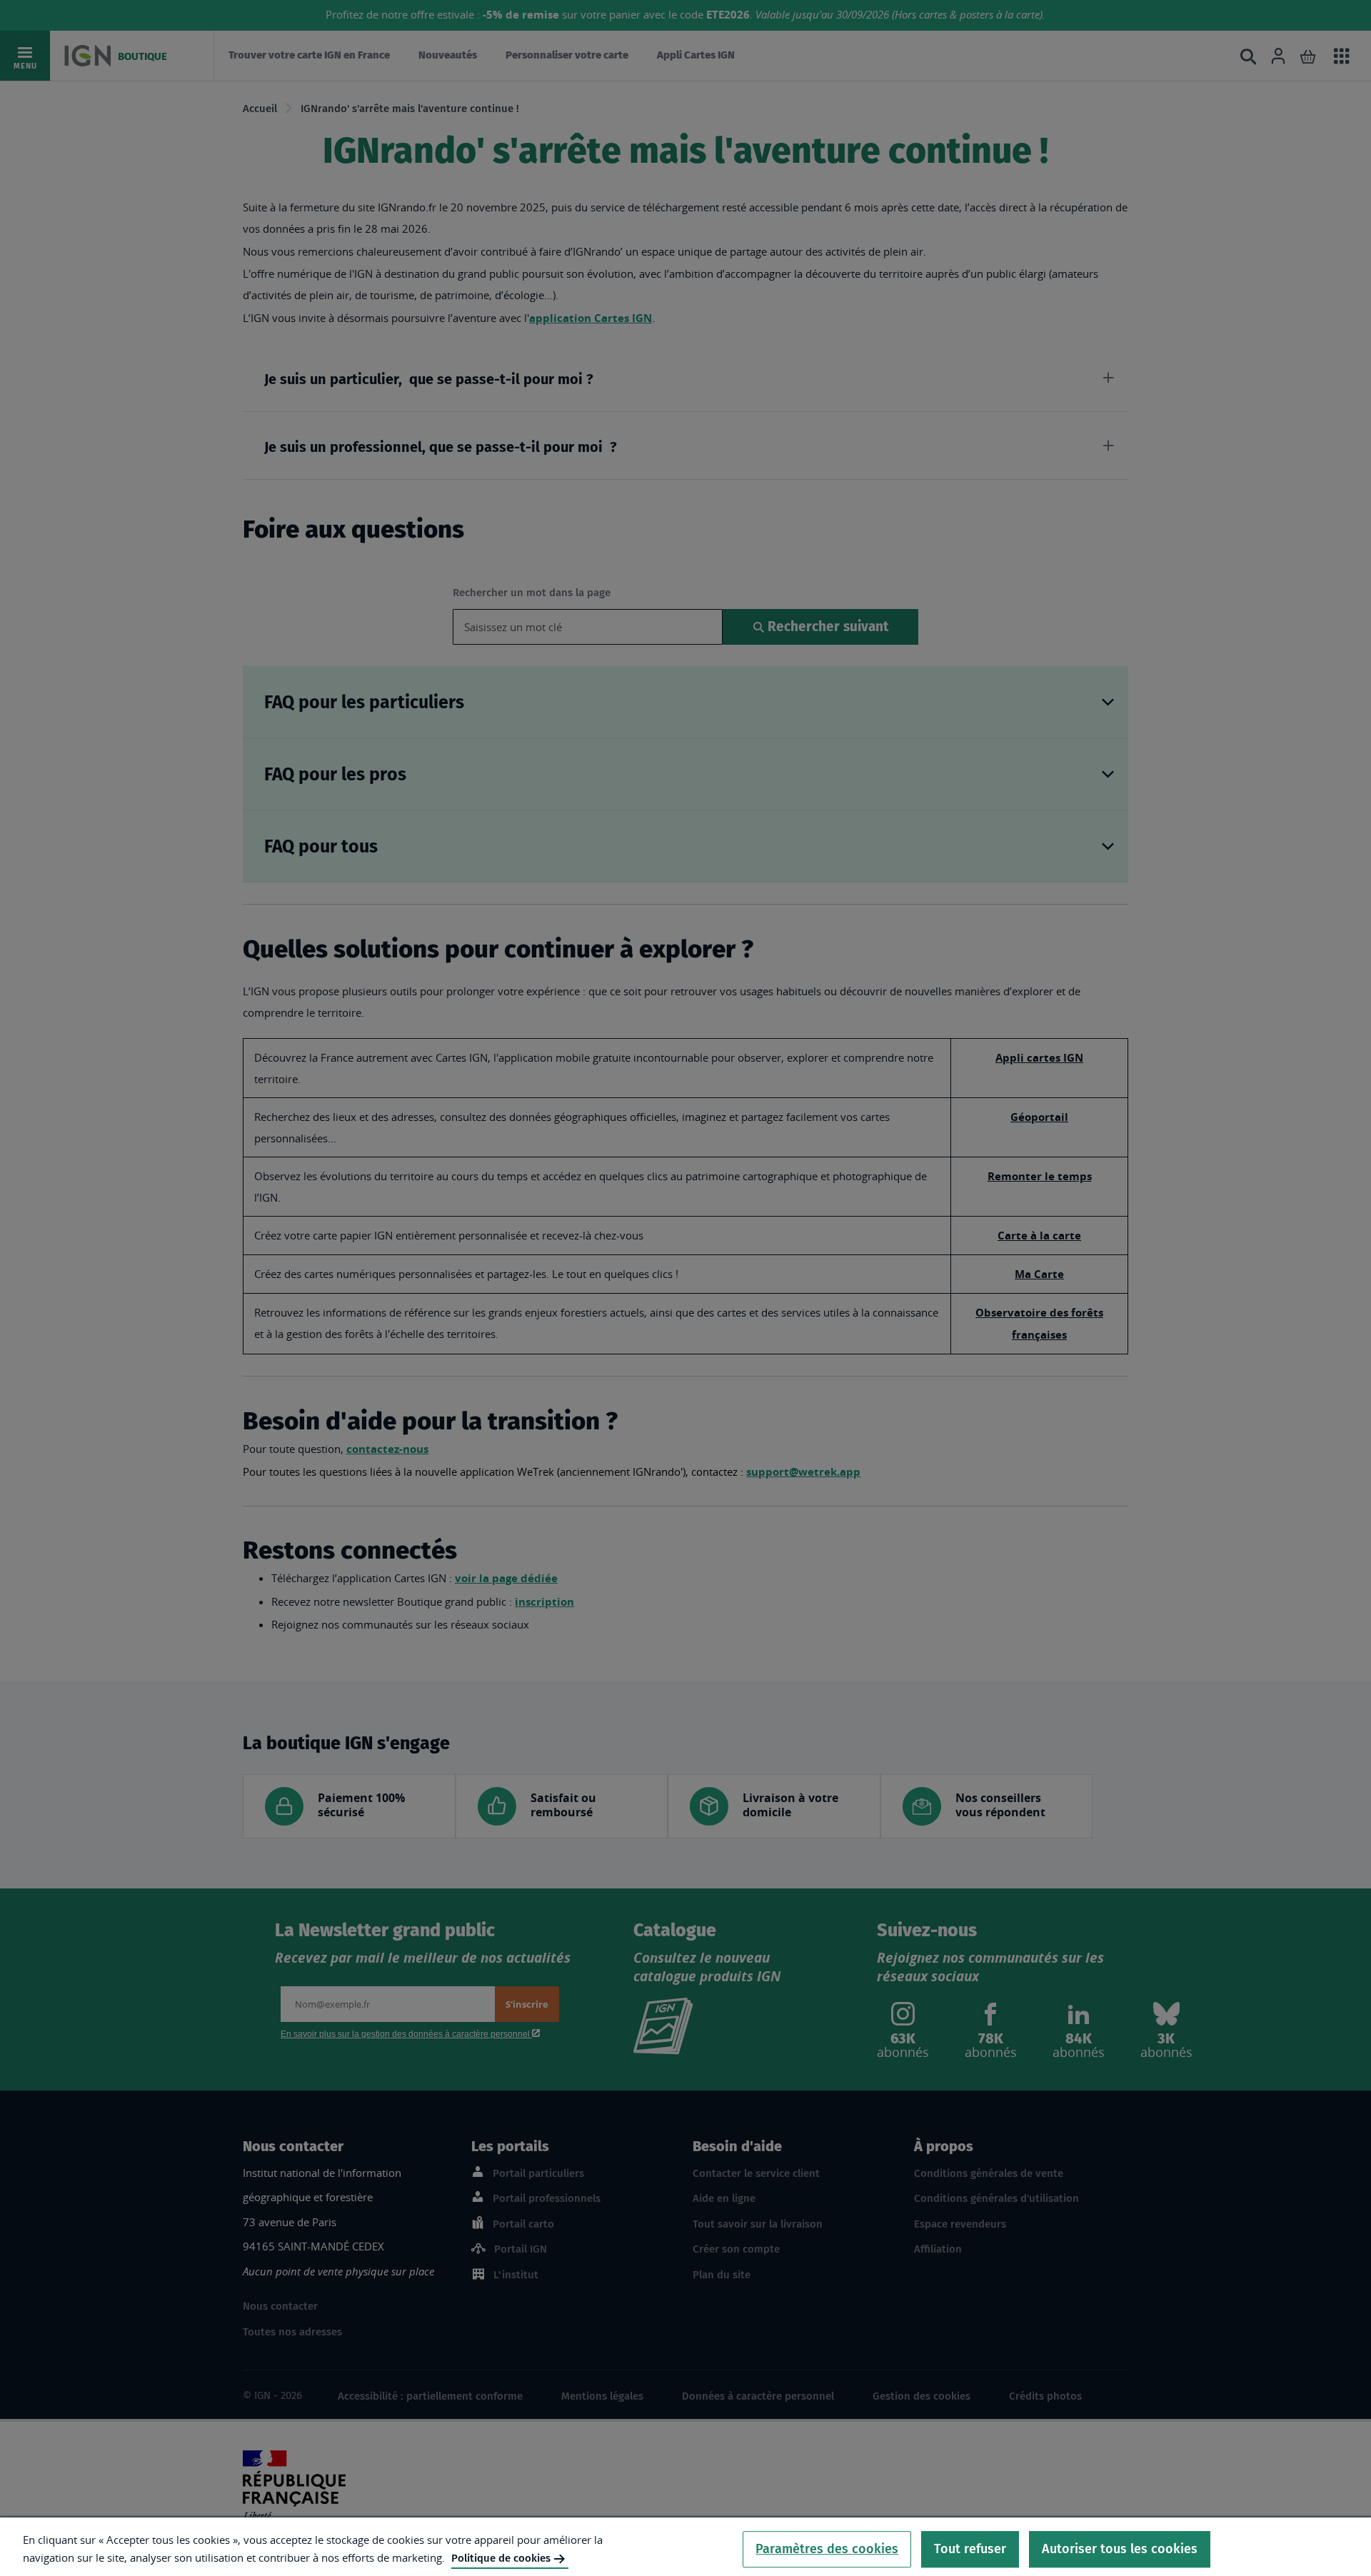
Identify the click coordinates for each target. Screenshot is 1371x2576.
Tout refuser (970, 2549)
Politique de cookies (501, 2558)
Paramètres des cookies (827, 2549)
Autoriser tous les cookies (1120, 2549)
